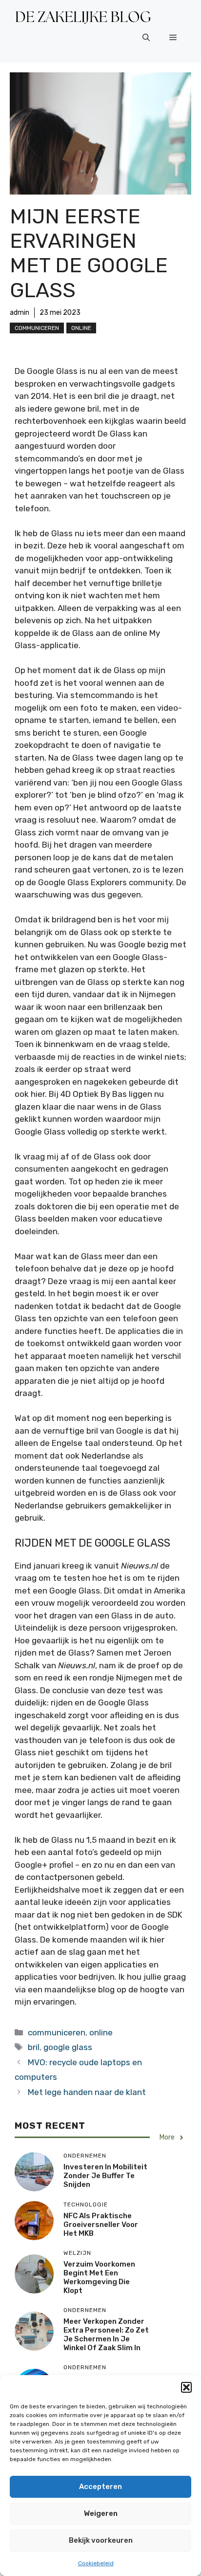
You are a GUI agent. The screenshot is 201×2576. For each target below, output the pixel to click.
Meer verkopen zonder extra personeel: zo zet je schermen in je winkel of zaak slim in (106, 2335)
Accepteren (100, 2487)
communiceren (37, 328)
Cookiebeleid (96, 2563)
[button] (186, 2387)
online (81, 328)
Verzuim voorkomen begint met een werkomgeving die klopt (99, 2277)
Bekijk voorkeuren (101, 2540)
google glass (68, 2047)
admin (20, 313)
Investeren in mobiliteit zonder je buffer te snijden (105, 2176)
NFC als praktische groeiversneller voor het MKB (101, 2225)
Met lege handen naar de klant (87, 2092)
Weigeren (101, 2513)
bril (34, 2047)
